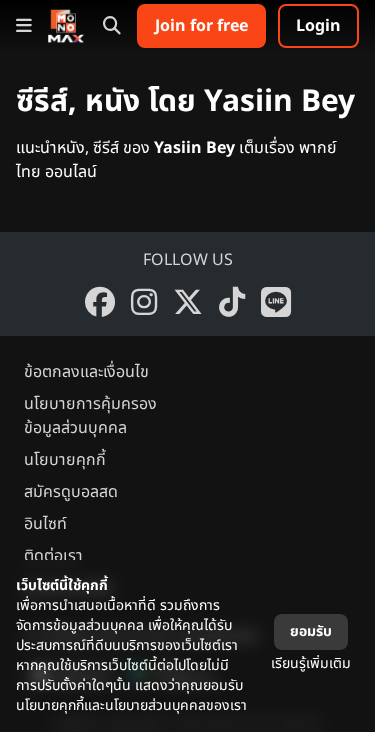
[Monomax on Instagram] (144, 302)
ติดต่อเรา (53, 556)
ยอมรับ (311, 631)
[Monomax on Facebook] (100, 302)
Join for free (201, 26)
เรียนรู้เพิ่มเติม (311, 663)
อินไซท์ (45, 524)
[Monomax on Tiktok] (232, 302)
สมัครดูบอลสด (71, 492)
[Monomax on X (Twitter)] (188, 302)
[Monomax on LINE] (276, 302)
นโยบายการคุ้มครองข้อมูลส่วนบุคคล (90, 416)
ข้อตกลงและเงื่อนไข (86, 372)
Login (318, 26)
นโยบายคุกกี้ (65, 460)
